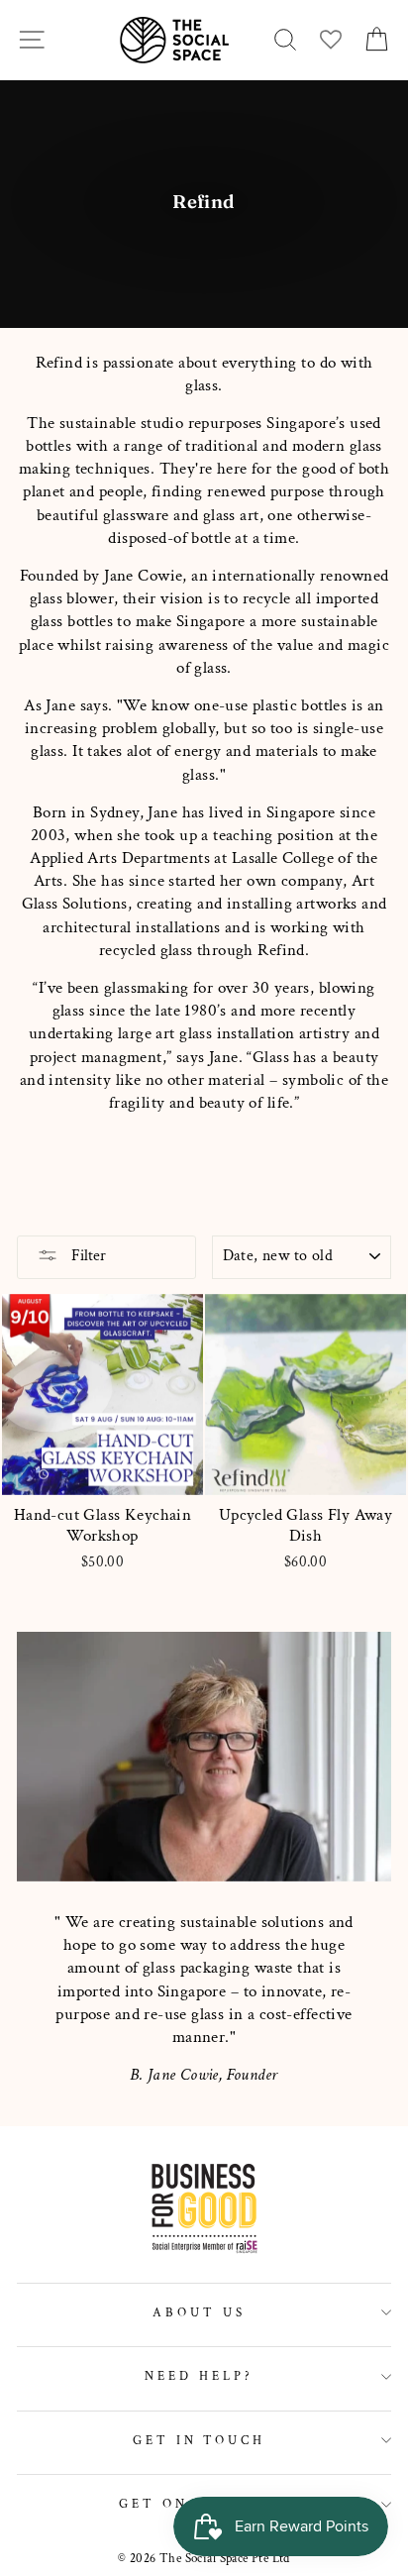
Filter (87, 1256)
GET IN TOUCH (200, 2440)
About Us (199, 2312)
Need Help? (199, 2376)
